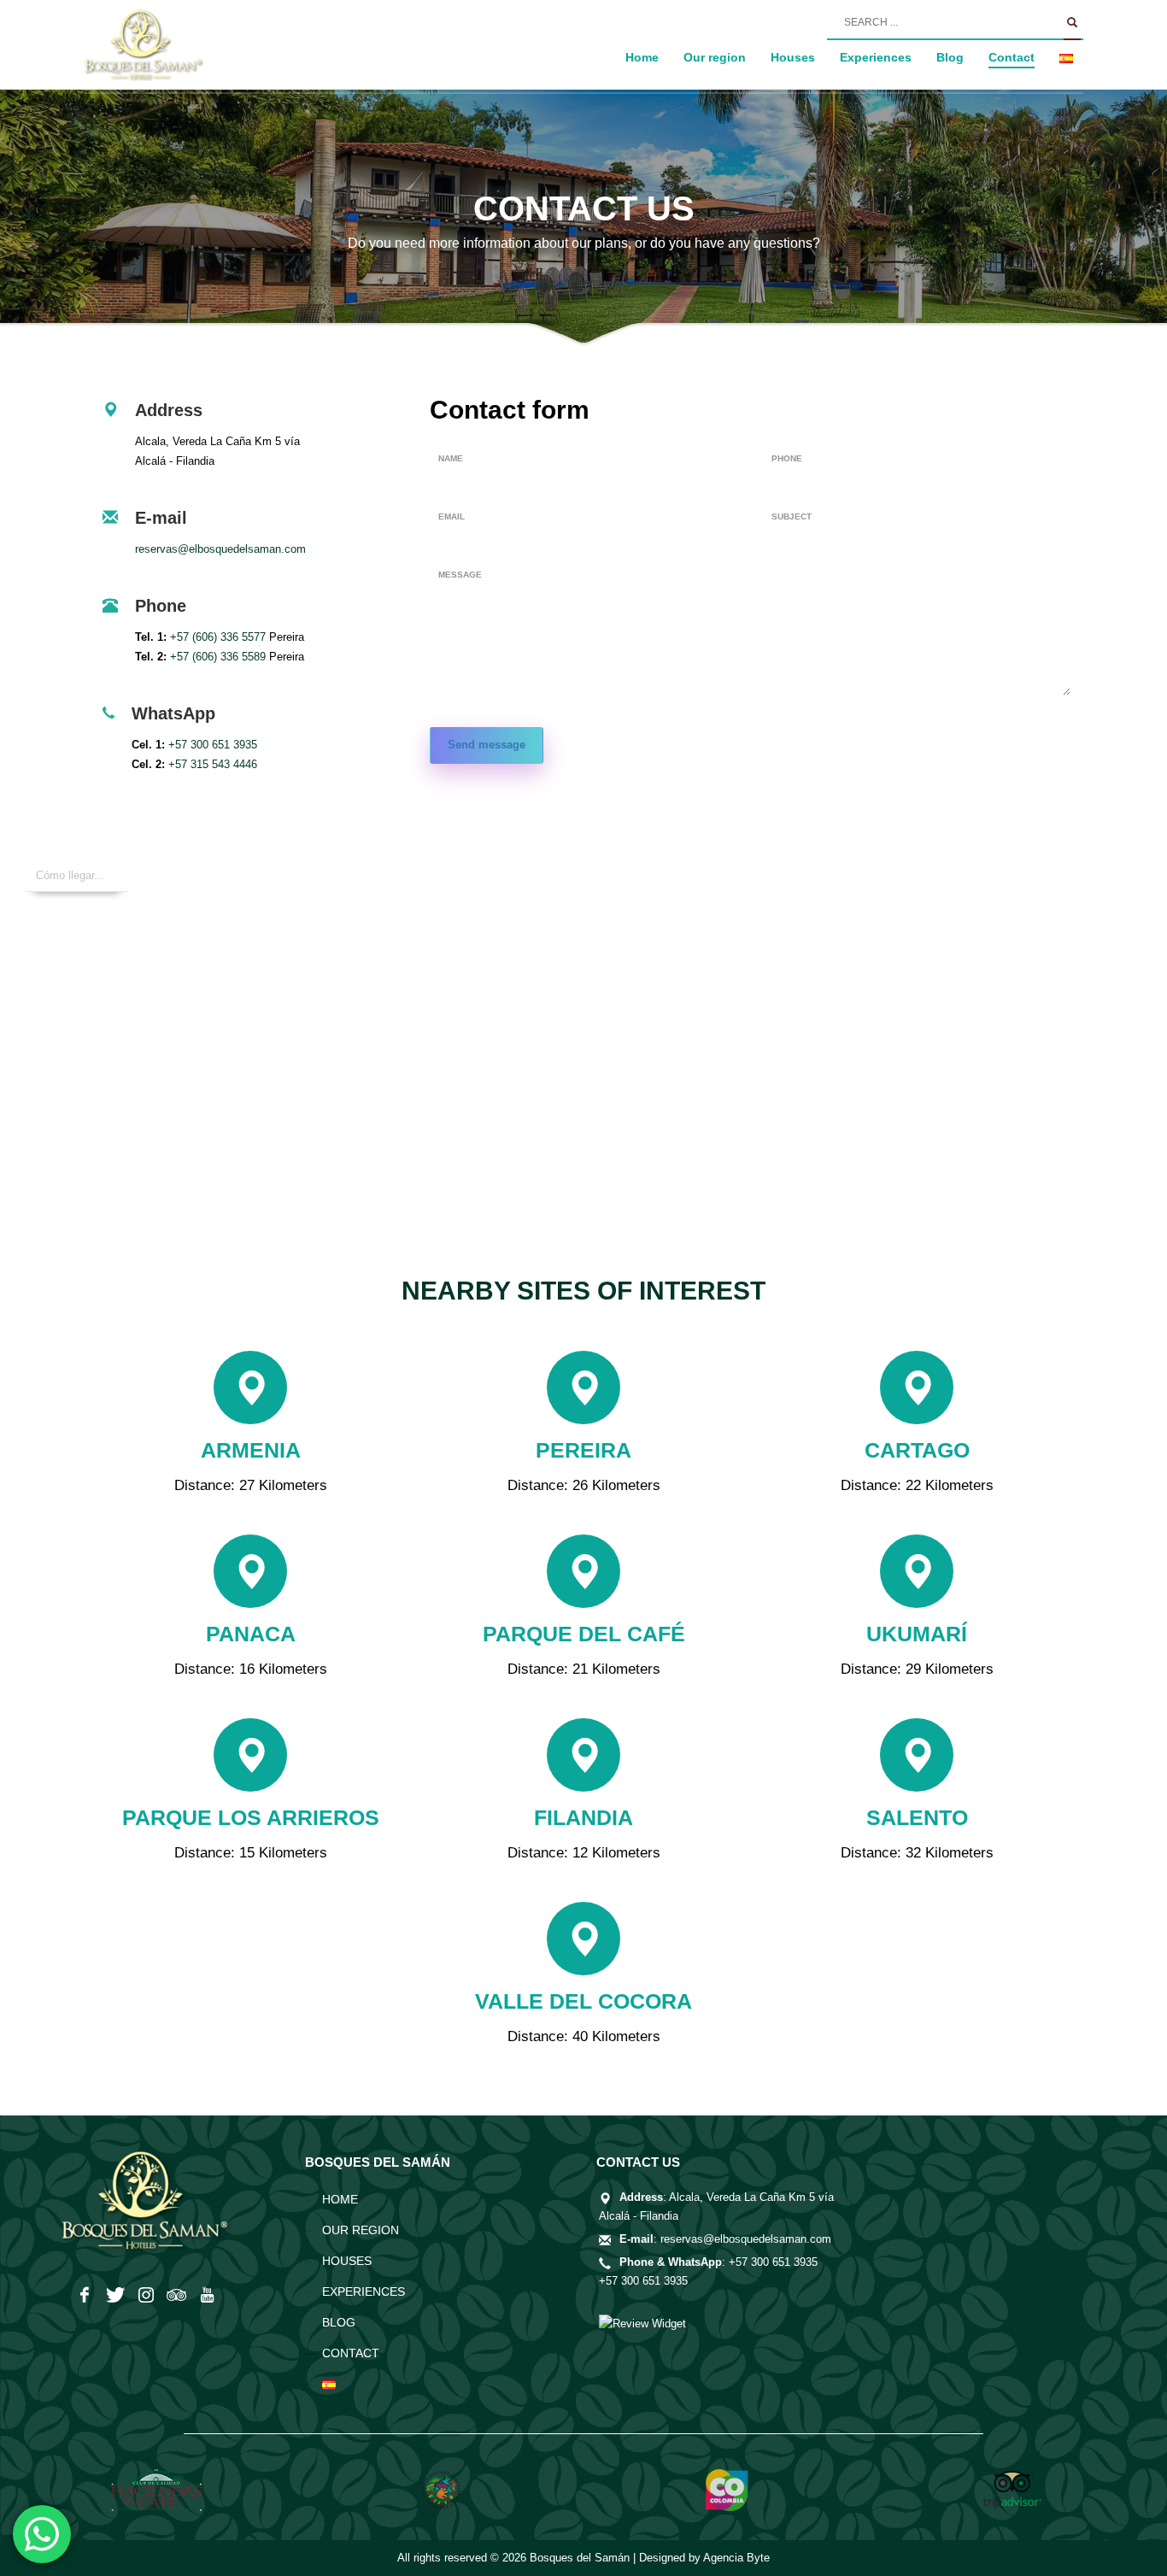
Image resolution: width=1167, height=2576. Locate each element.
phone (787, 458)
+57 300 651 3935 (213, 745)
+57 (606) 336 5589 (218, 657)
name (451, 458)
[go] (1072, 23)
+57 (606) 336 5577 (218, 637)
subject (792, 516)
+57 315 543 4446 (213, 764)
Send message (487, 745)
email (452, 516)
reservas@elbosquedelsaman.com (220, 549)
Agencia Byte (736, 2558)
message (460, 575)
